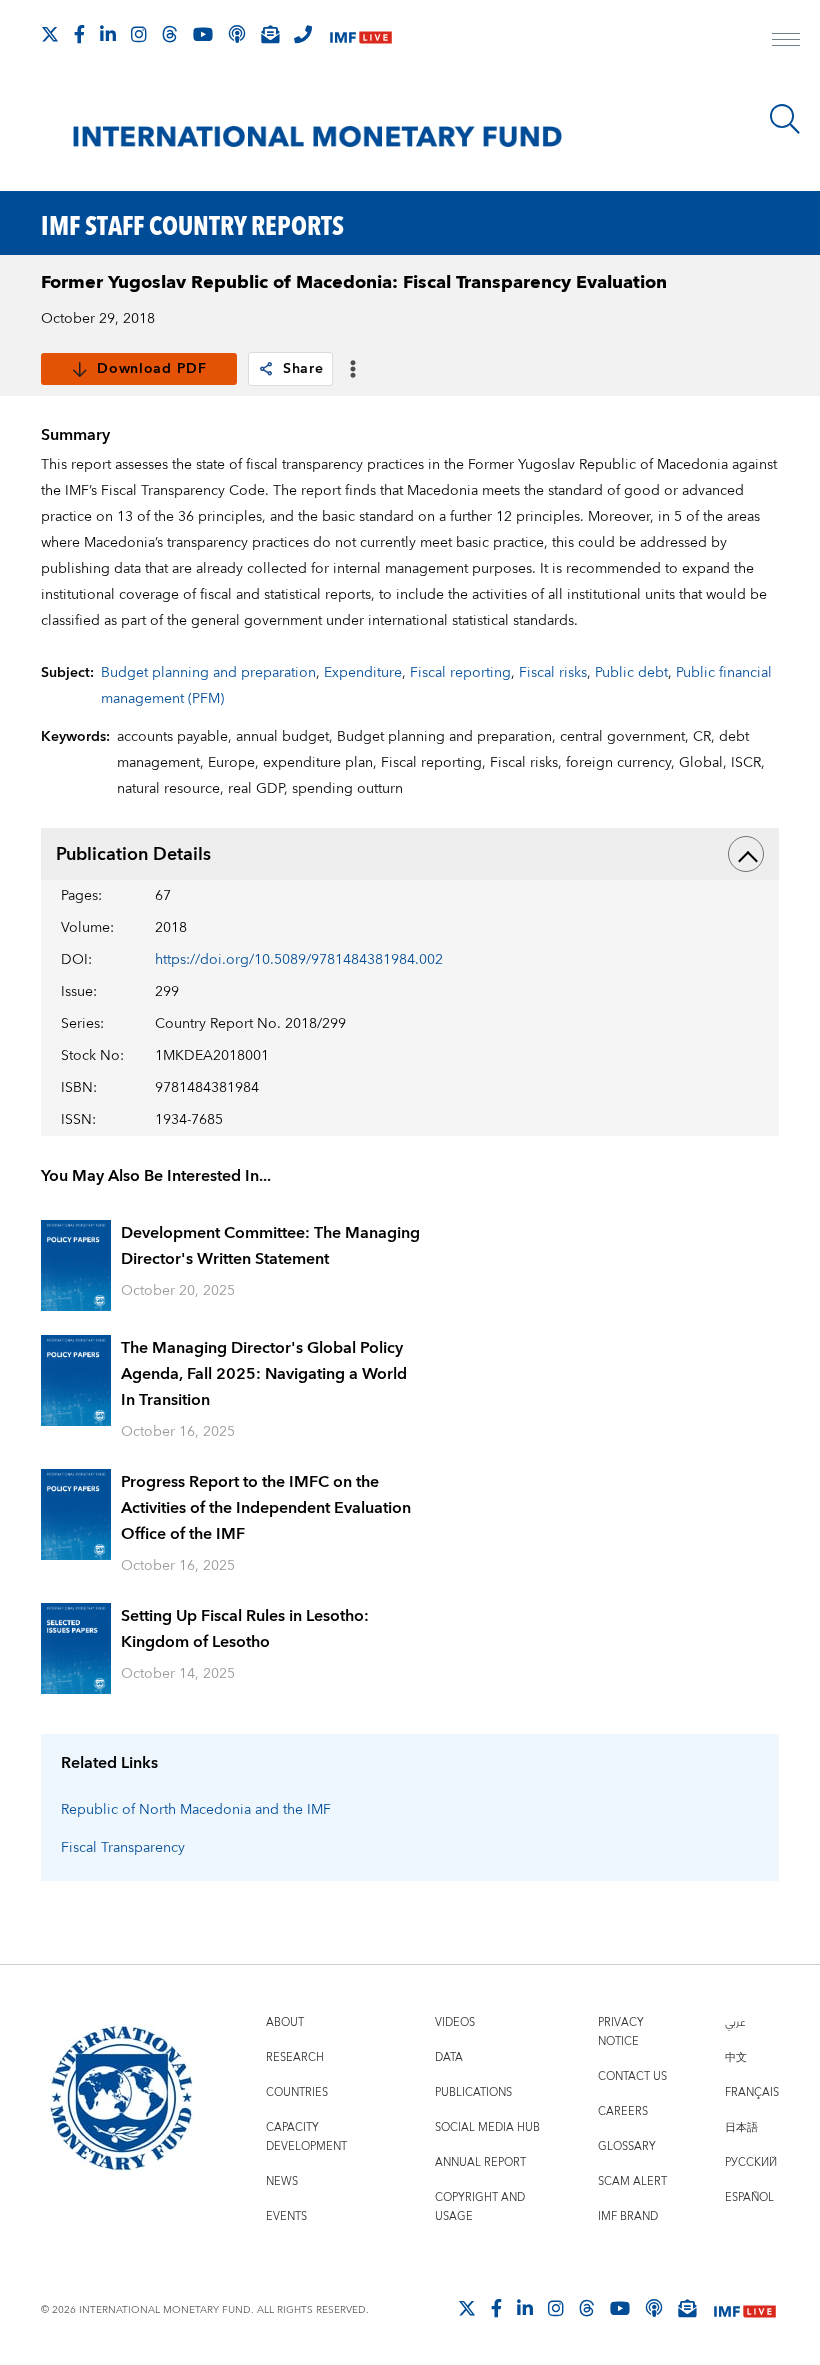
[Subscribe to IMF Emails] (270, 34)
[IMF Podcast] (237, 34)
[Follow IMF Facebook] (79, 34)
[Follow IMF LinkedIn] (108, 34)
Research (295, 2057)
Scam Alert (632, 2181)
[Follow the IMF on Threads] (170, 34)
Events (286, 2216)
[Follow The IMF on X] (50, 34)
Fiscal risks (553, 673)
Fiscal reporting (460, 673)
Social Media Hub (487, 2127)
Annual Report (480, 2162)
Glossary (627, 2146)
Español (749, 2197)
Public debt (631, 673)
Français (752, 2092)
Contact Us (632, 2076)
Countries (297, 2092)
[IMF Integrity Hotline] (303, 34)
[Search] (785, 119)
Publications (473, 2092)
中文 (736, 2057)
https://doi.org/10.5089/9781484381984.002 (299, 960)
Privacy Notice (621, 2032)
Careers (623, 2111)
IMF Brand (628, 2216)
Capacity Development (306, 2137)
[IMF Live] (361, 35)
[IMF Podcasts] (654, 2308)
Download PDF (151, 369)
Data (449, 2057)
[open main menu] (786, 42)
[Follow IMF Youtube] (203, 34)
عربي (735, 2022)
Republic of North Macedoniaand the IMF (196, 1810)
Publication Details (133, 854)
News (282, 2181)
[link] (266, 369)
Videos (455, 2022)
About (285, 2022)
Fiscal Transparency (123, 1848)
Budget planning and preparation (208, 673)
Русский (751, 2162)
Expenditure (363, 673)
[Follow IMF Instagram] (139, 34)
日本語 (741, 2127)
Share (303, 369)
